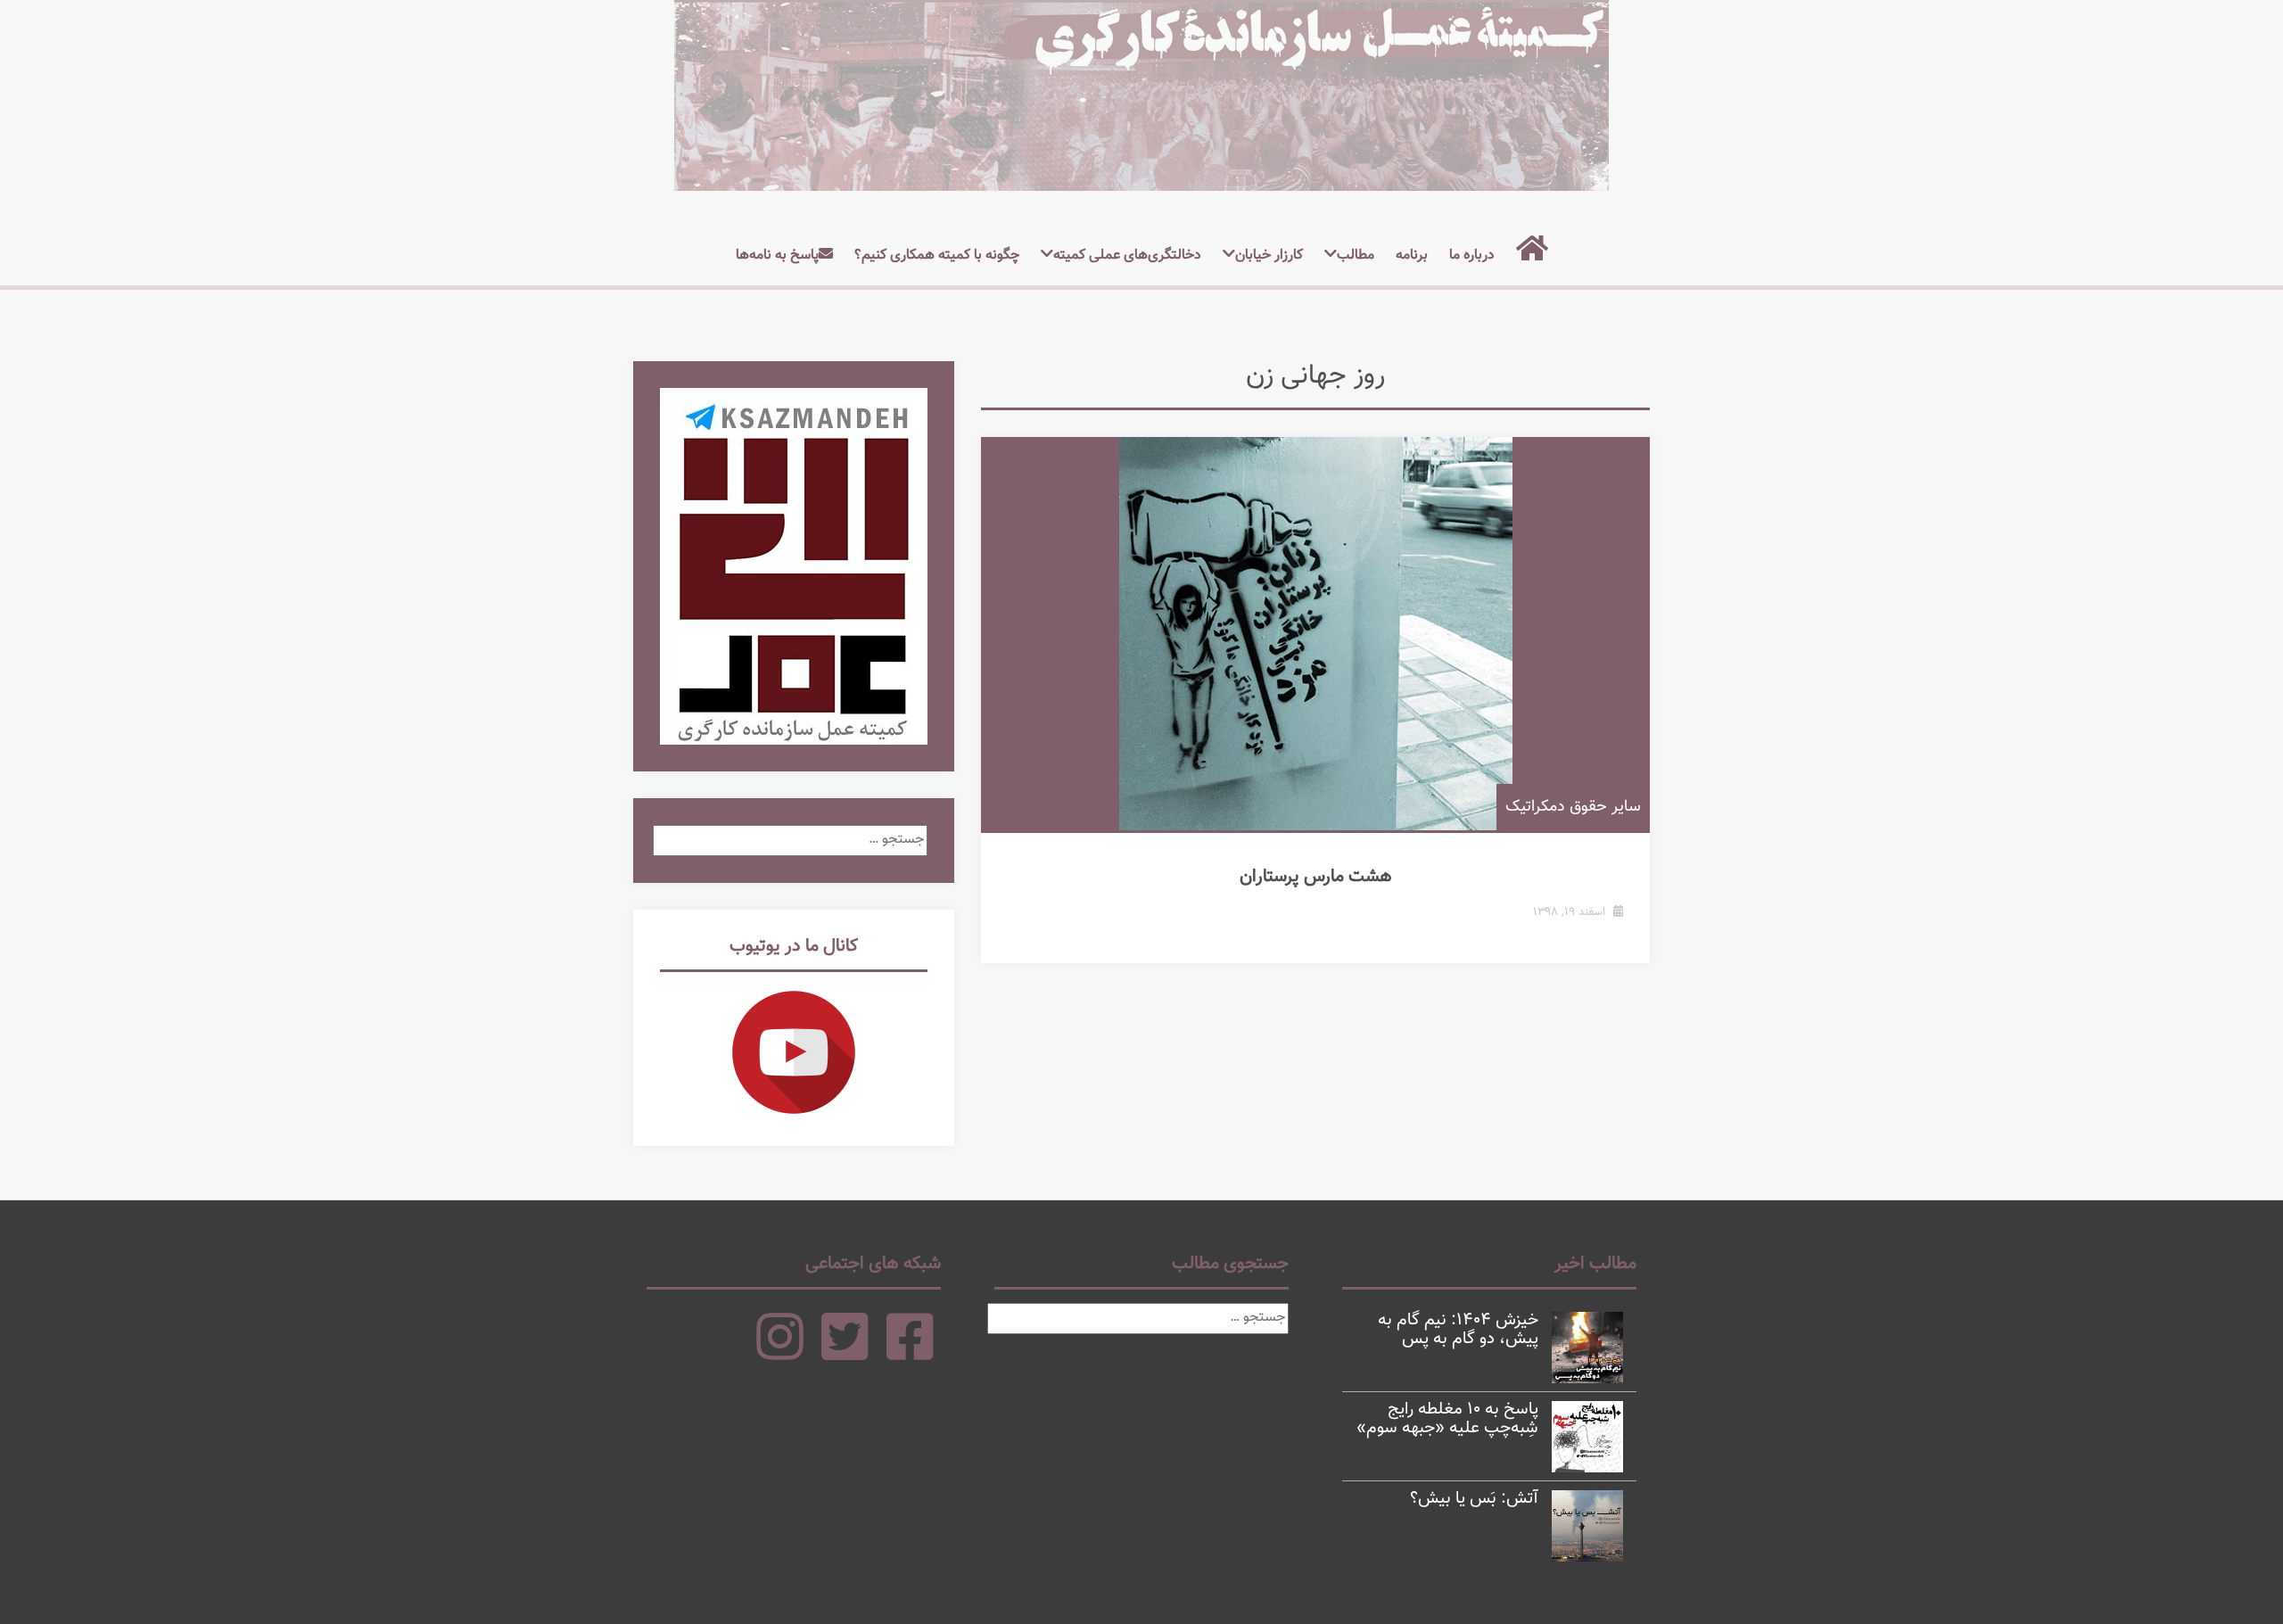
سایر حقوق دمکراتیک (1573, 807)
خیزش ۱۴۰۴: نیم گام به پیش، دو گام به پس (1458, 1330)
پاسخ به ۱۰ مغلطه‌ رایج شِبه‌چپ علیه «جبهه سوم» (1447, 1419)
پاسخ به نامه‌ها (777, 256)
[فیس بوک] (910, 1353)
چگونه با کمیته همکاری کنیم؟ (937, 256)
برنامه (1412, 256)
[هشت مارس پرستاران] (1315, 634)
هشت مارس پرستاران (1316, 877)
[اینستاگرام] (780, 1353)
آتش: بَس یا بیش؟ (1474, 1499)
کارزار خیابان (1269, 256)
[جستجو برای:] (790, 840)
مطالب (1356, 256)
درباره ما (1472, 256)
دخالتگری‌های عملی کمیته (1127, 256)
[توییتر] (845, 1353)
